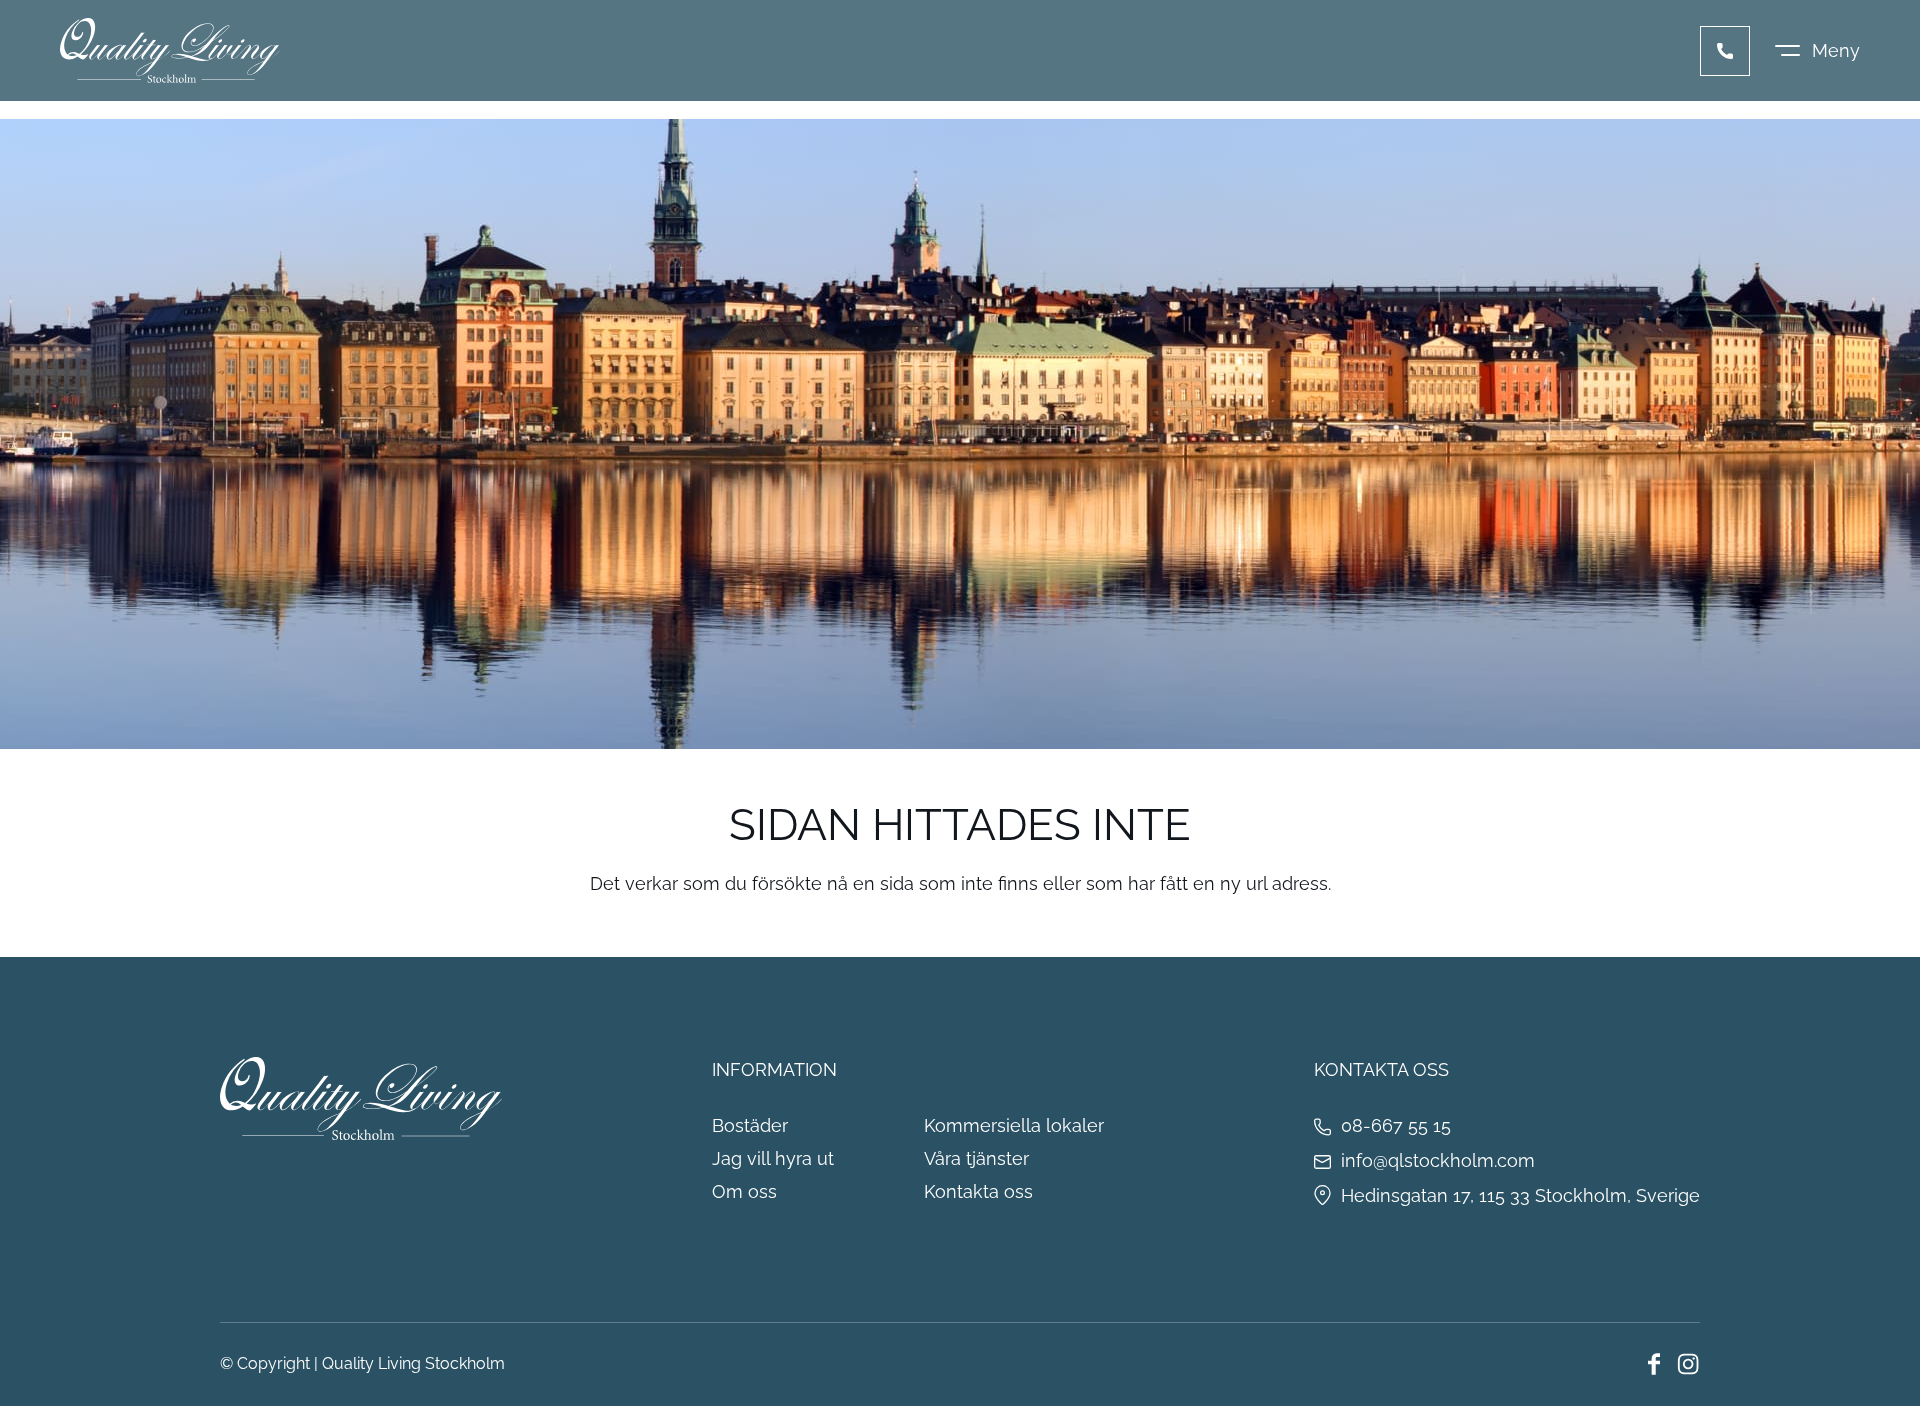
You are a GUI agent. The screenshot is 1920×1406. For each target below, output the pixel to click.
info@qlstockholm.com (1438, 1160)
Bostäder (750, 1125)
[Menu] (1817, 50)
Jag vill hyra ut (773, 1158)
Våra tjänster (976, 1158)
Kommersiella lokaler (1014, 1125)
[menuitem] (1817, 50)
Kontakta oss (978, 1191)
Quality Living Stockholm (413, 1363)
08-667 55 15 (1725, 51)
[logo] (170, 50)
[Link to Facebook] (1654, 1364)
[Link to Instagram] (1688, 1364)
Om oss (744, 1191)
